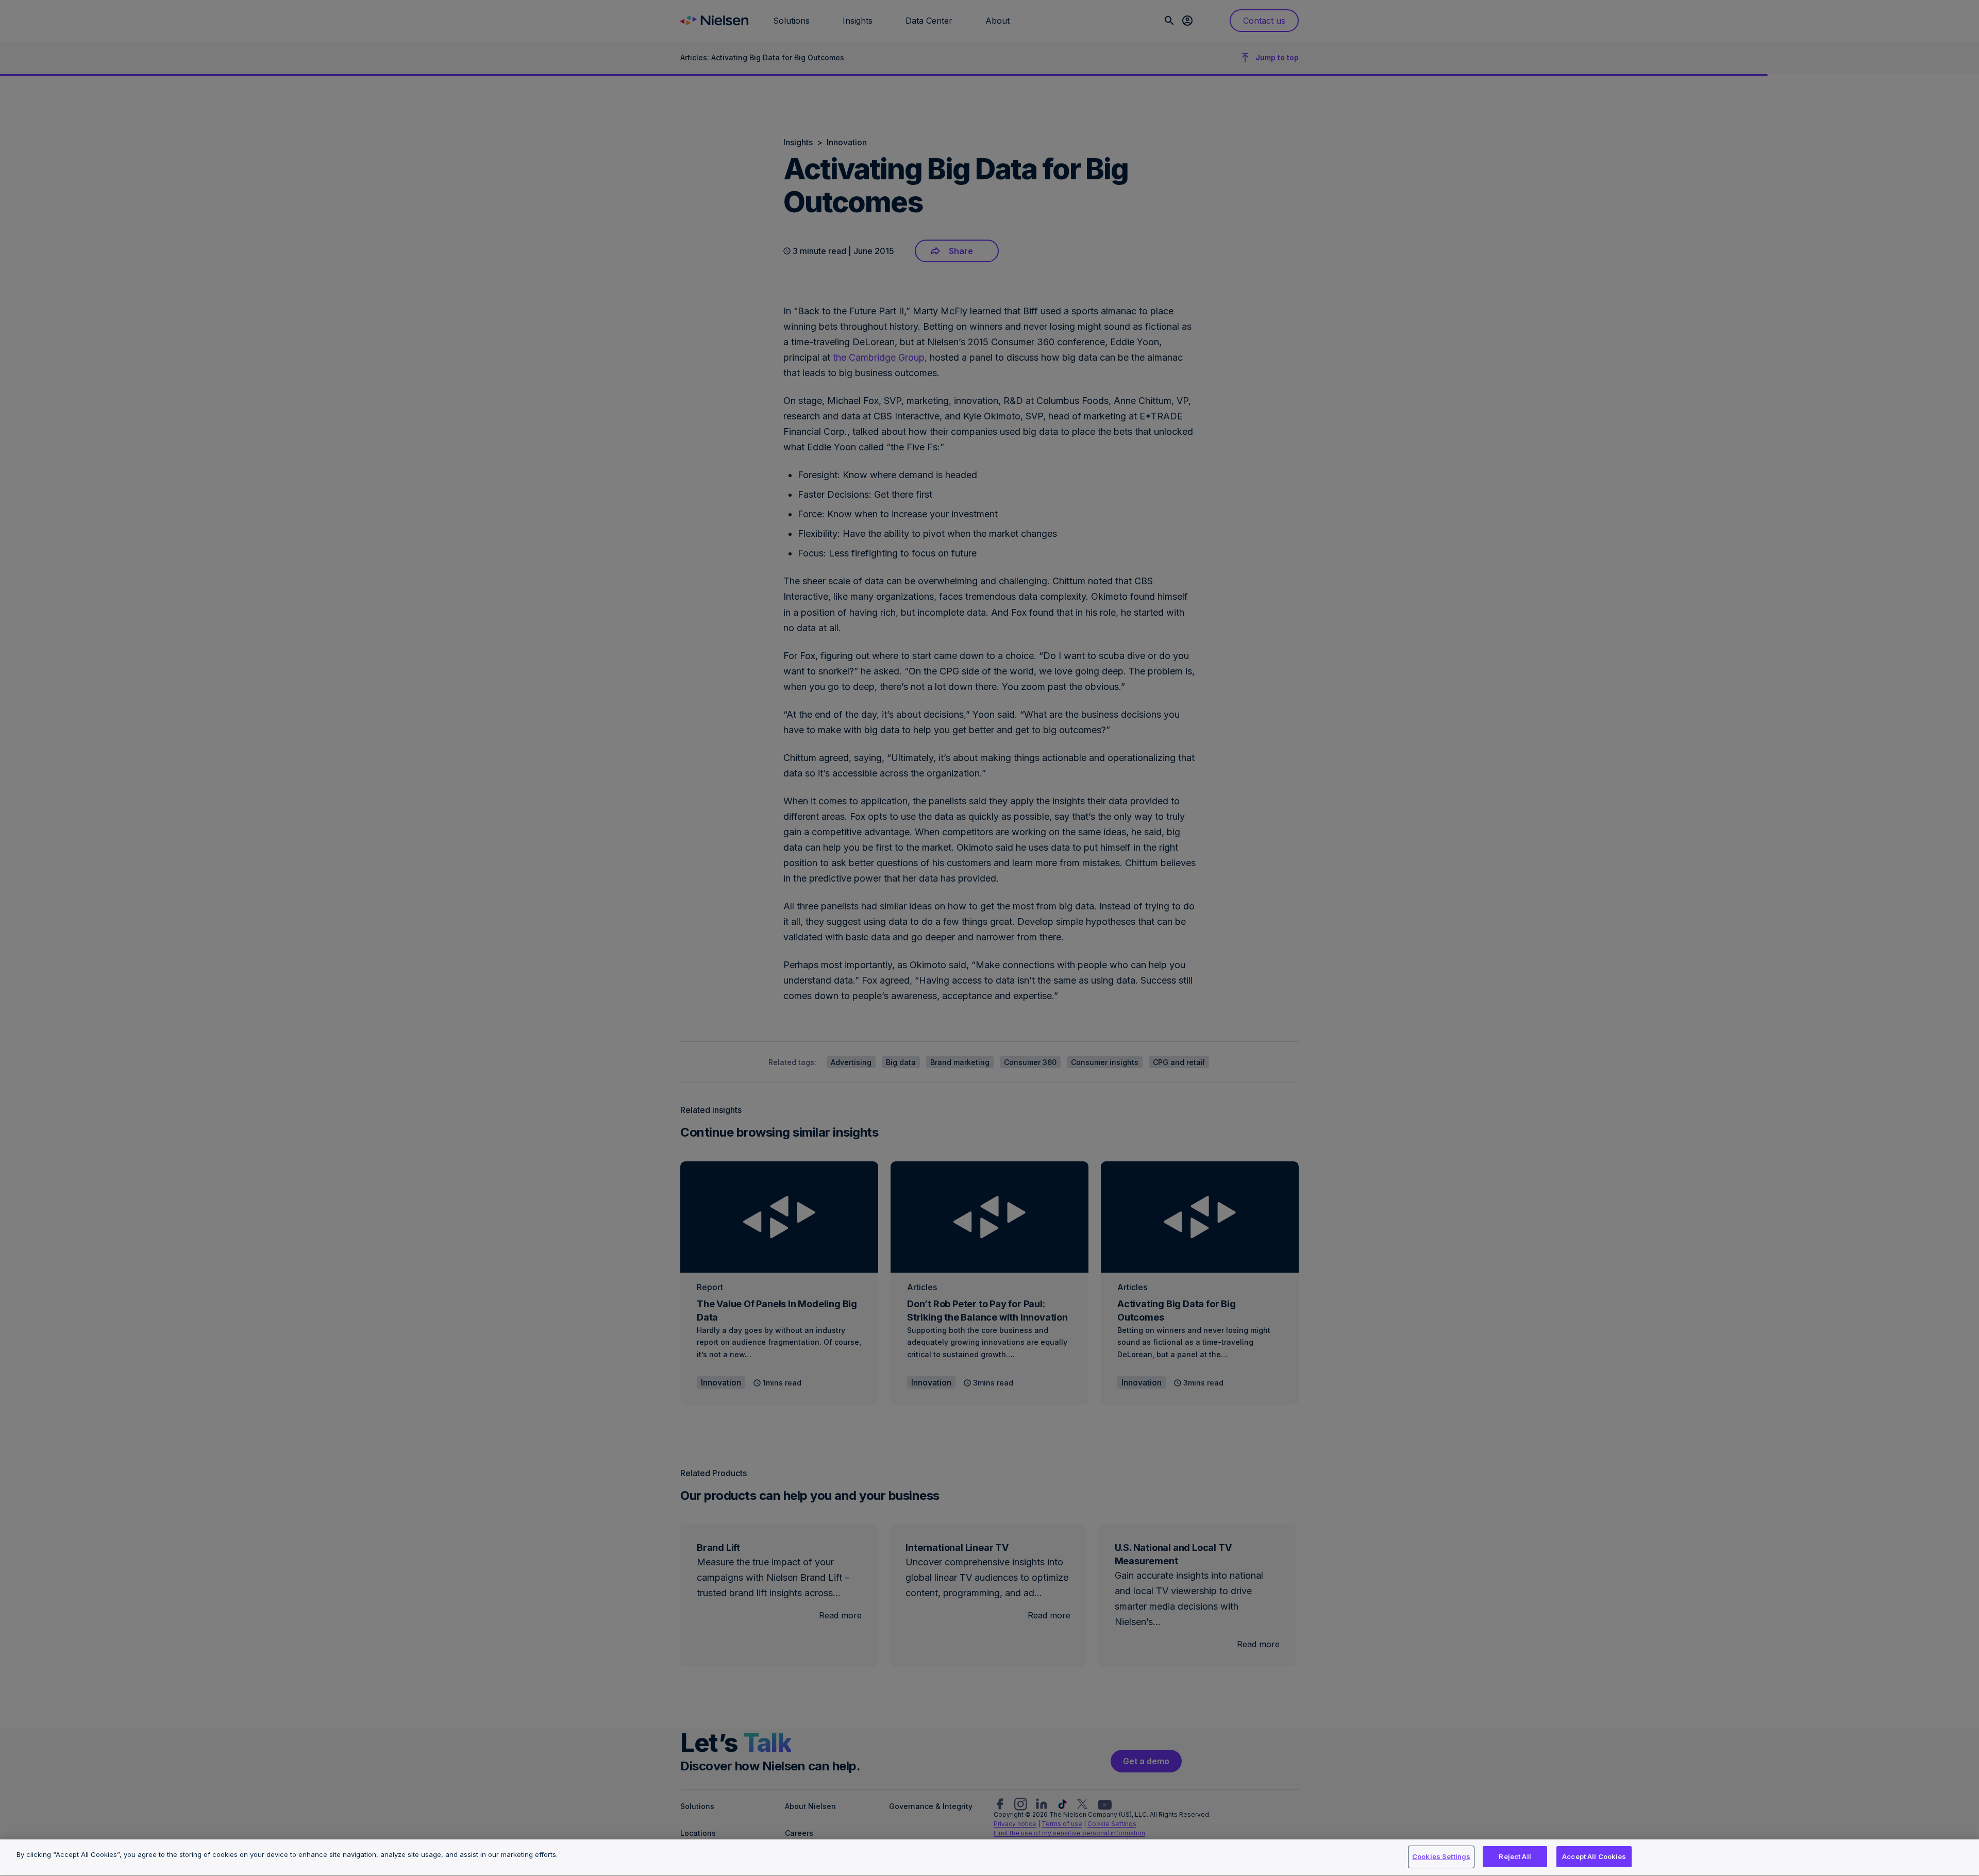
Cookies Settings (1441, 1856)
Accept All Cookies (1594, 1856)
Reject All (1515, 1856)
